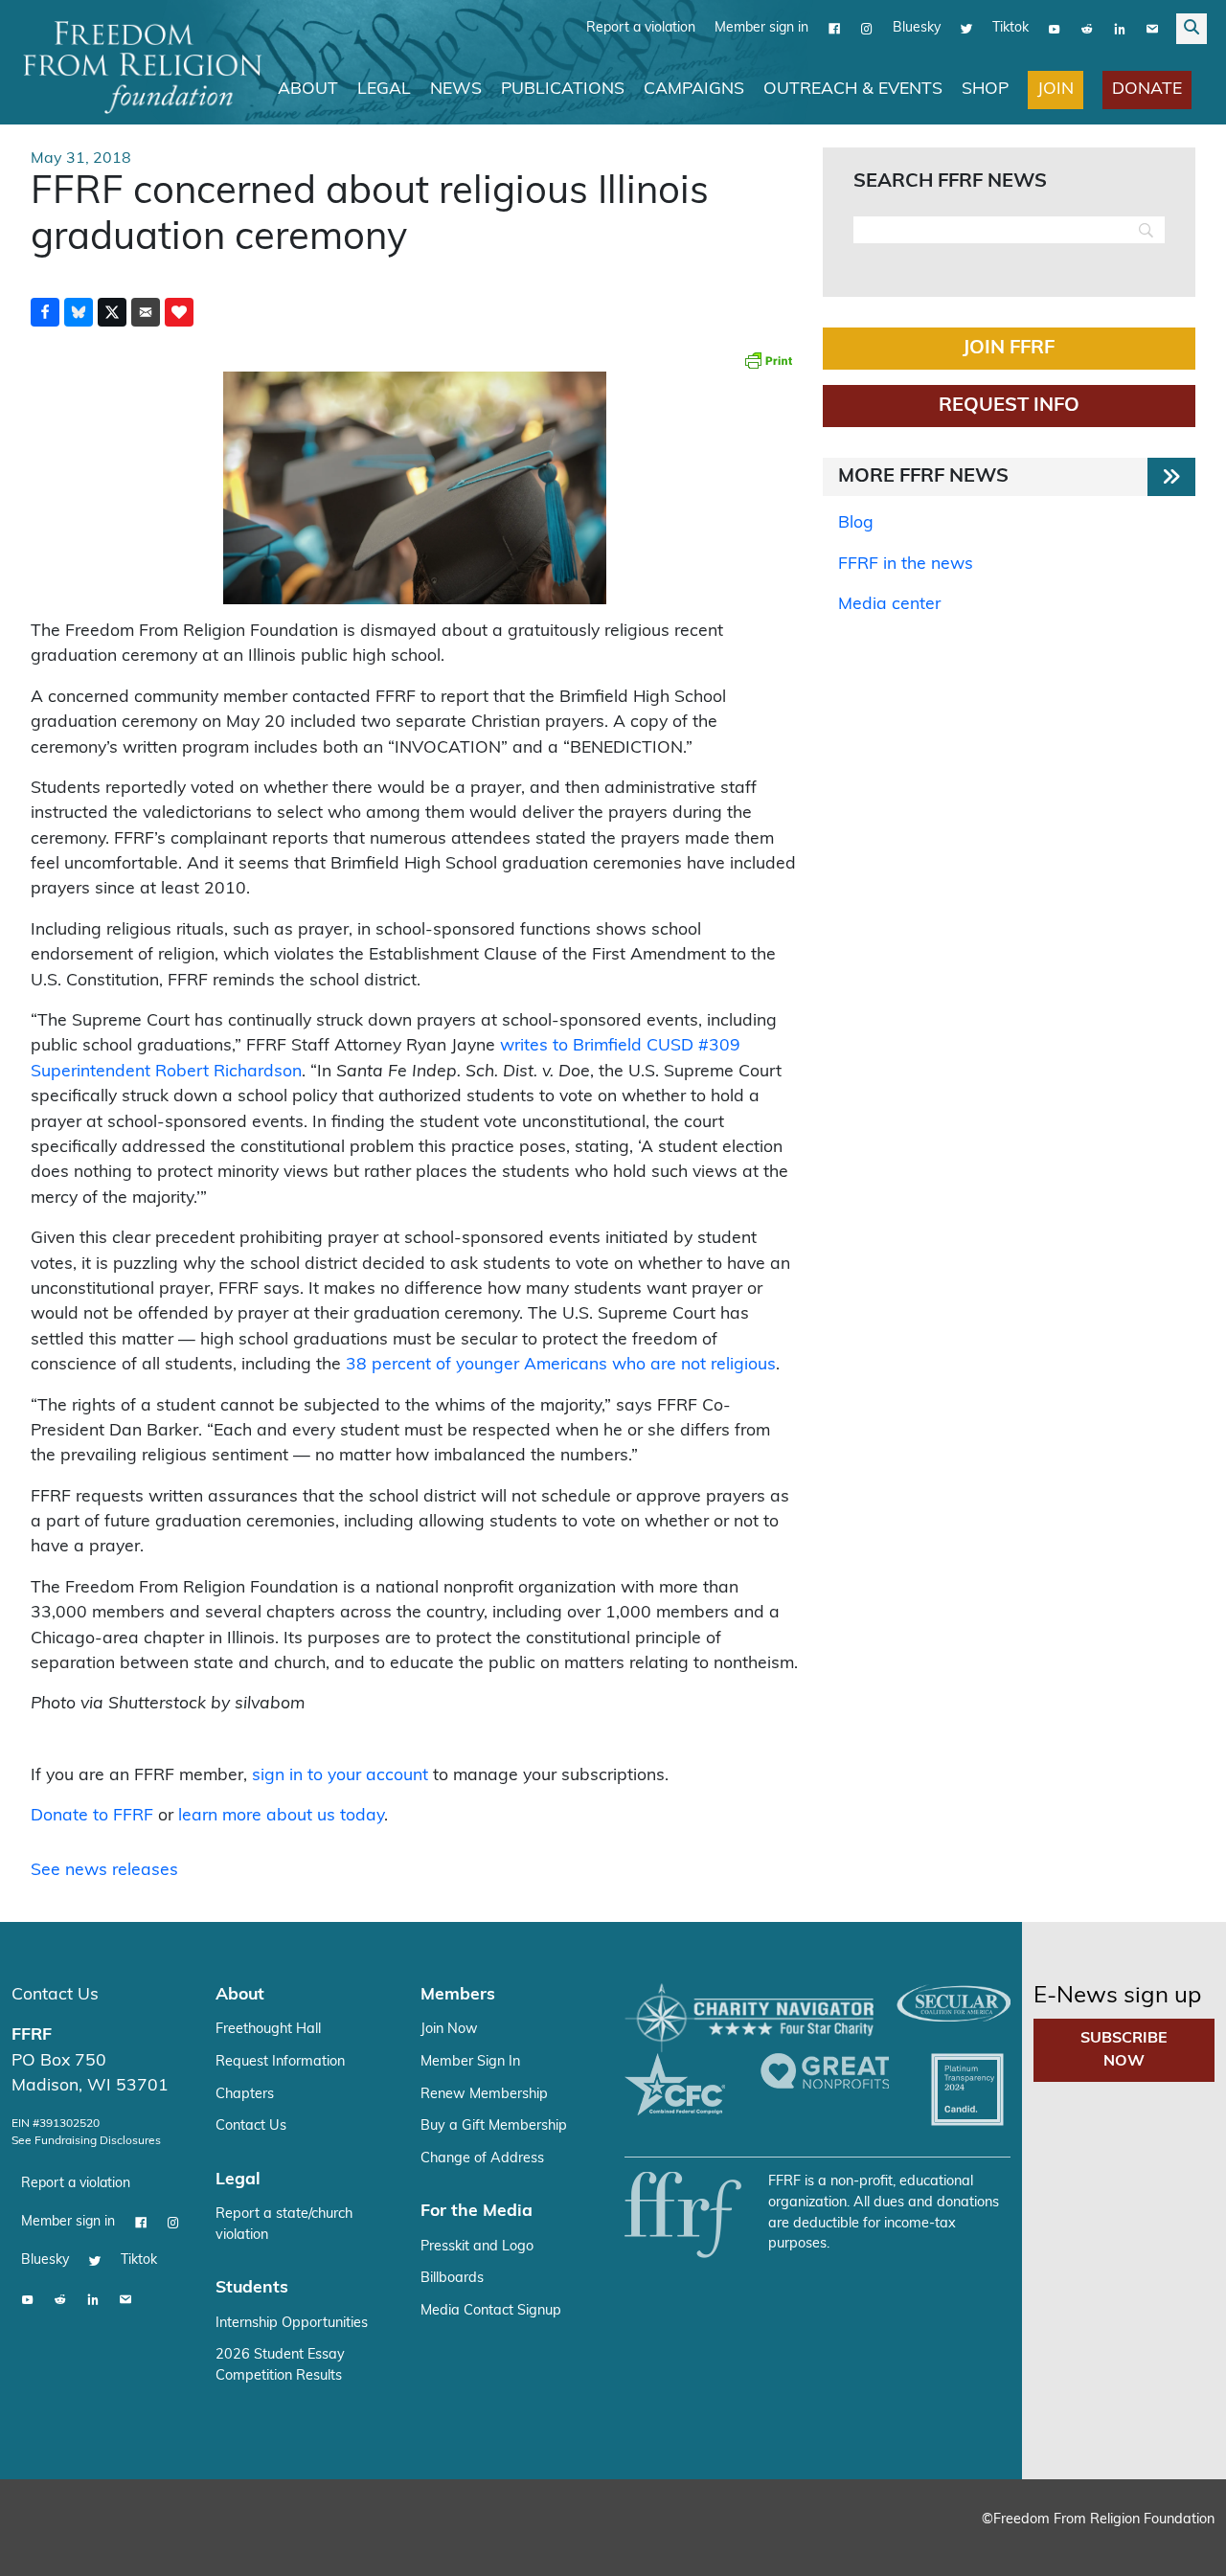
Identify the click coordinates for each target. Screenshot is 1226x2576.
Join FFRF (1009, 349)
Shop (985, 90)
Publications (563, 90)
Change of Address (482, 2159)
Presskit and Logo (477, 2247)
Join (1056, 90)
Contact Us (55, 1995)
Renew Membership (484, 2095)
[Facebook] (834, 29)
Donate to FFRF (92, 1816)
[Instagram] (867, 29)
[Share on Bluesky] (79, 312)
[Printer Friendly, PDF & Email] (768, 360)
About (308, 90)
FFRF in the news (906, 565)
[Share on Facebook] (45, 312)
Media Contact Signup (491, 2311)
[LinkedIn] (1120, 29)
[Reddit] (1087, 29)
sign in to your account (340, 1776)
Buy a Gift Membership (494, 2126)
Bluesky (917, 28)
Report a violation (641, 28)
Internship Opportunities (292, 2324)
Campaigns (694, 90)
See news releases (104, 1871)
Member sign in (761, 28)
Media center (889, 605)
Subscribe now (1124, 2050)
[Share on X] (112, 312)
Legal (384, 90)
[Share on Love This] (179, 312)
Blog (856, 523)
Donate (1147, 90)
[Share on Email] (146, 312)
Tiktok (1010, 28)
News (456, 90)
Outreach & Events (853, 90)
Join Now (449, 2030)
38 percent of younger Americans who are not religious (561, 1365)
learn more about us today (281, 1816)
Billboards (452, 2279)
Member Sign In (470, 2062)
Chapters (245, 2095)
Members (458, 1995)
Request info (1009, 406)
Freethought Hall (268, 2030)
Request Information (280, 2062)
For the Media (477, 2212)
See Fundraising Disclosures (86, 2141)
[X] (966, 29)
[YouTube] (1055, 29)
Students (252, 2288)
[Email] (1152, 29)
